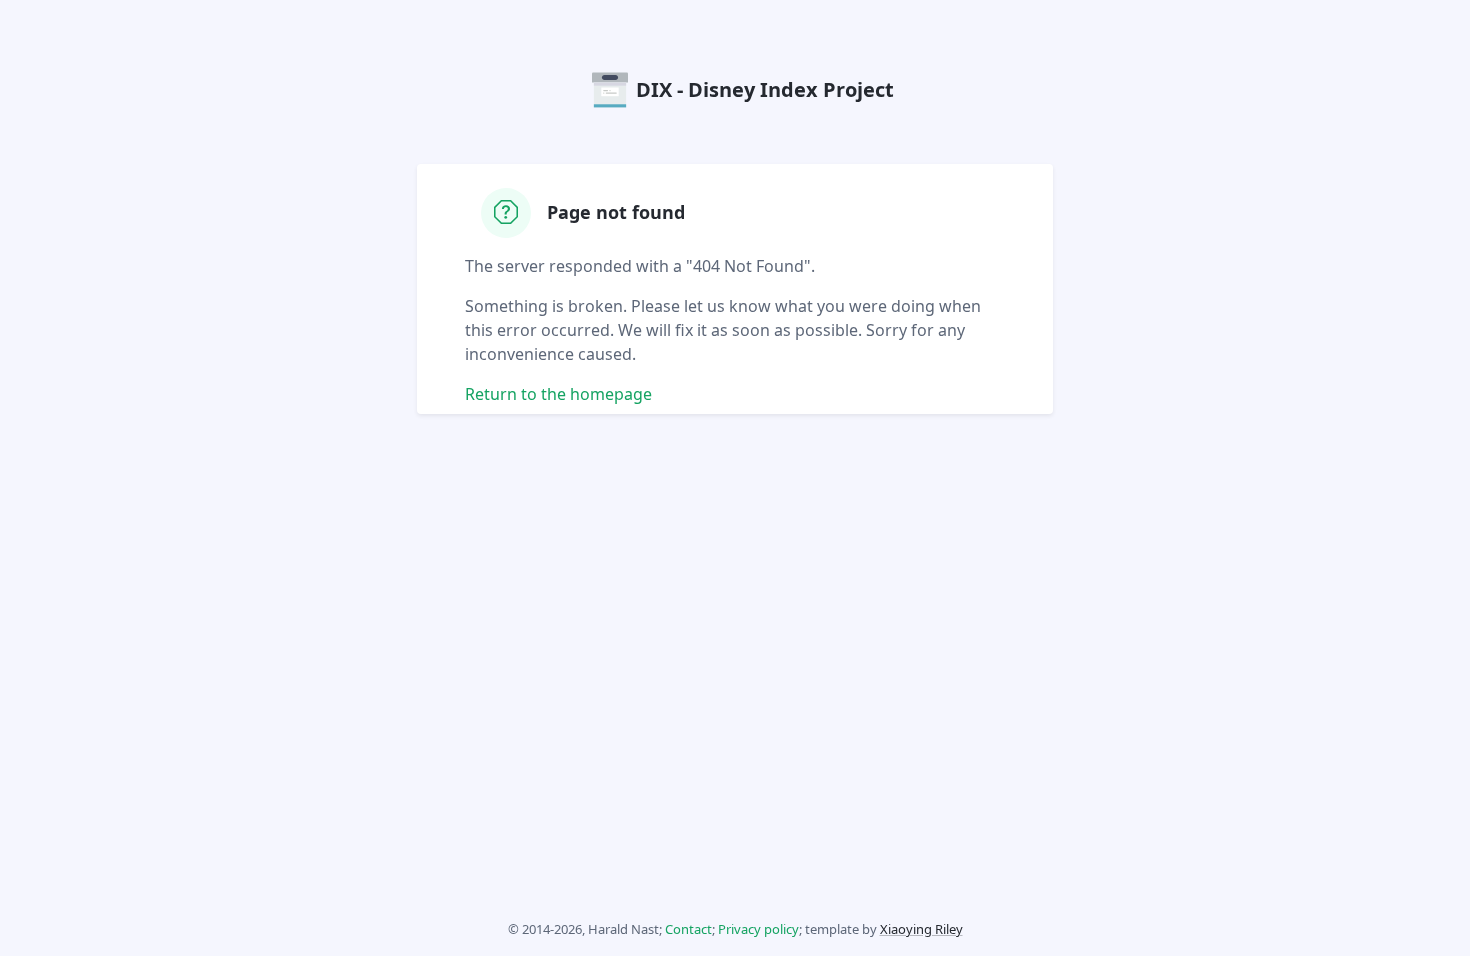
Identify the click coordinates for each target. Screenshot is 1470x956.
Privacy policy (758, 929)
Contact (688, 929)
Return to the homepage (558, 394)
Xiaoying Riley (921, 929)
